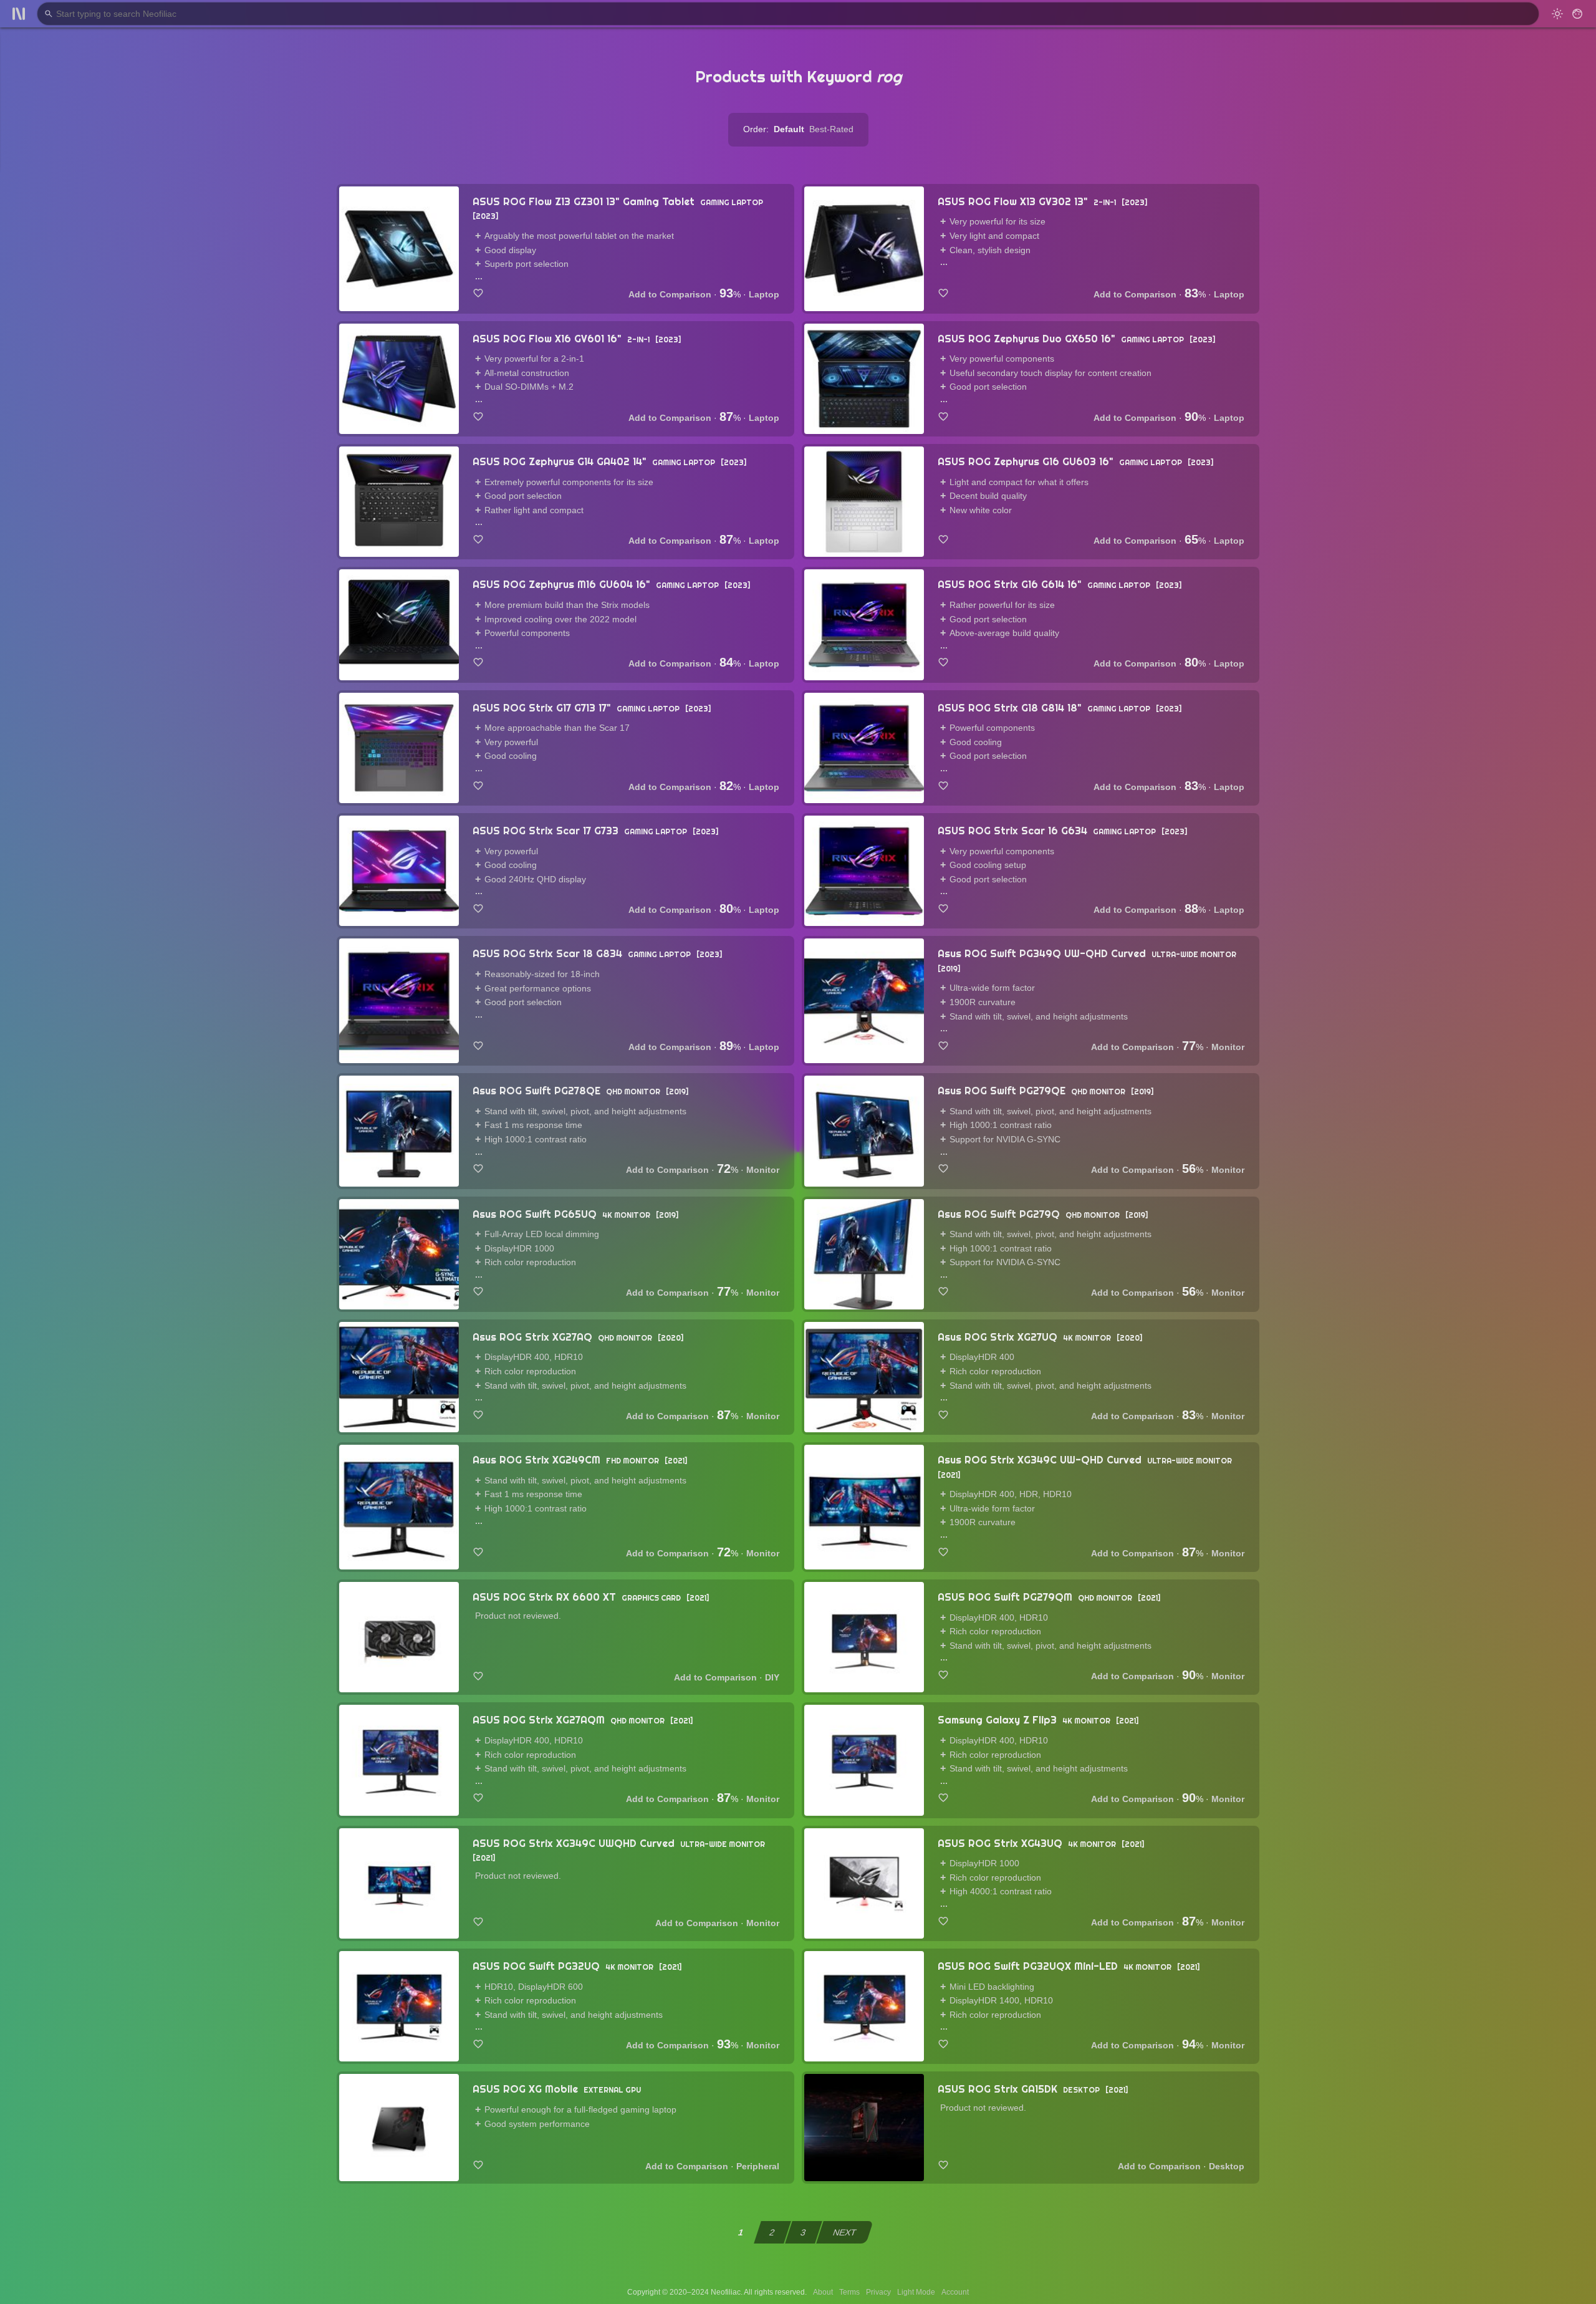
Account (955, 2292)
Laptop (764, 294)
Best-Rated (831, 129)
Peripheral (758, 2166)
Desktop (1227, 2166)
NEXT (845, 2232)
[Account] (1577, 14)
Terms (849, 2292)
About (823, 2292)
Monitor (1228, 1047)
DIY (772, 1677)
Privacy (878, 2292)
